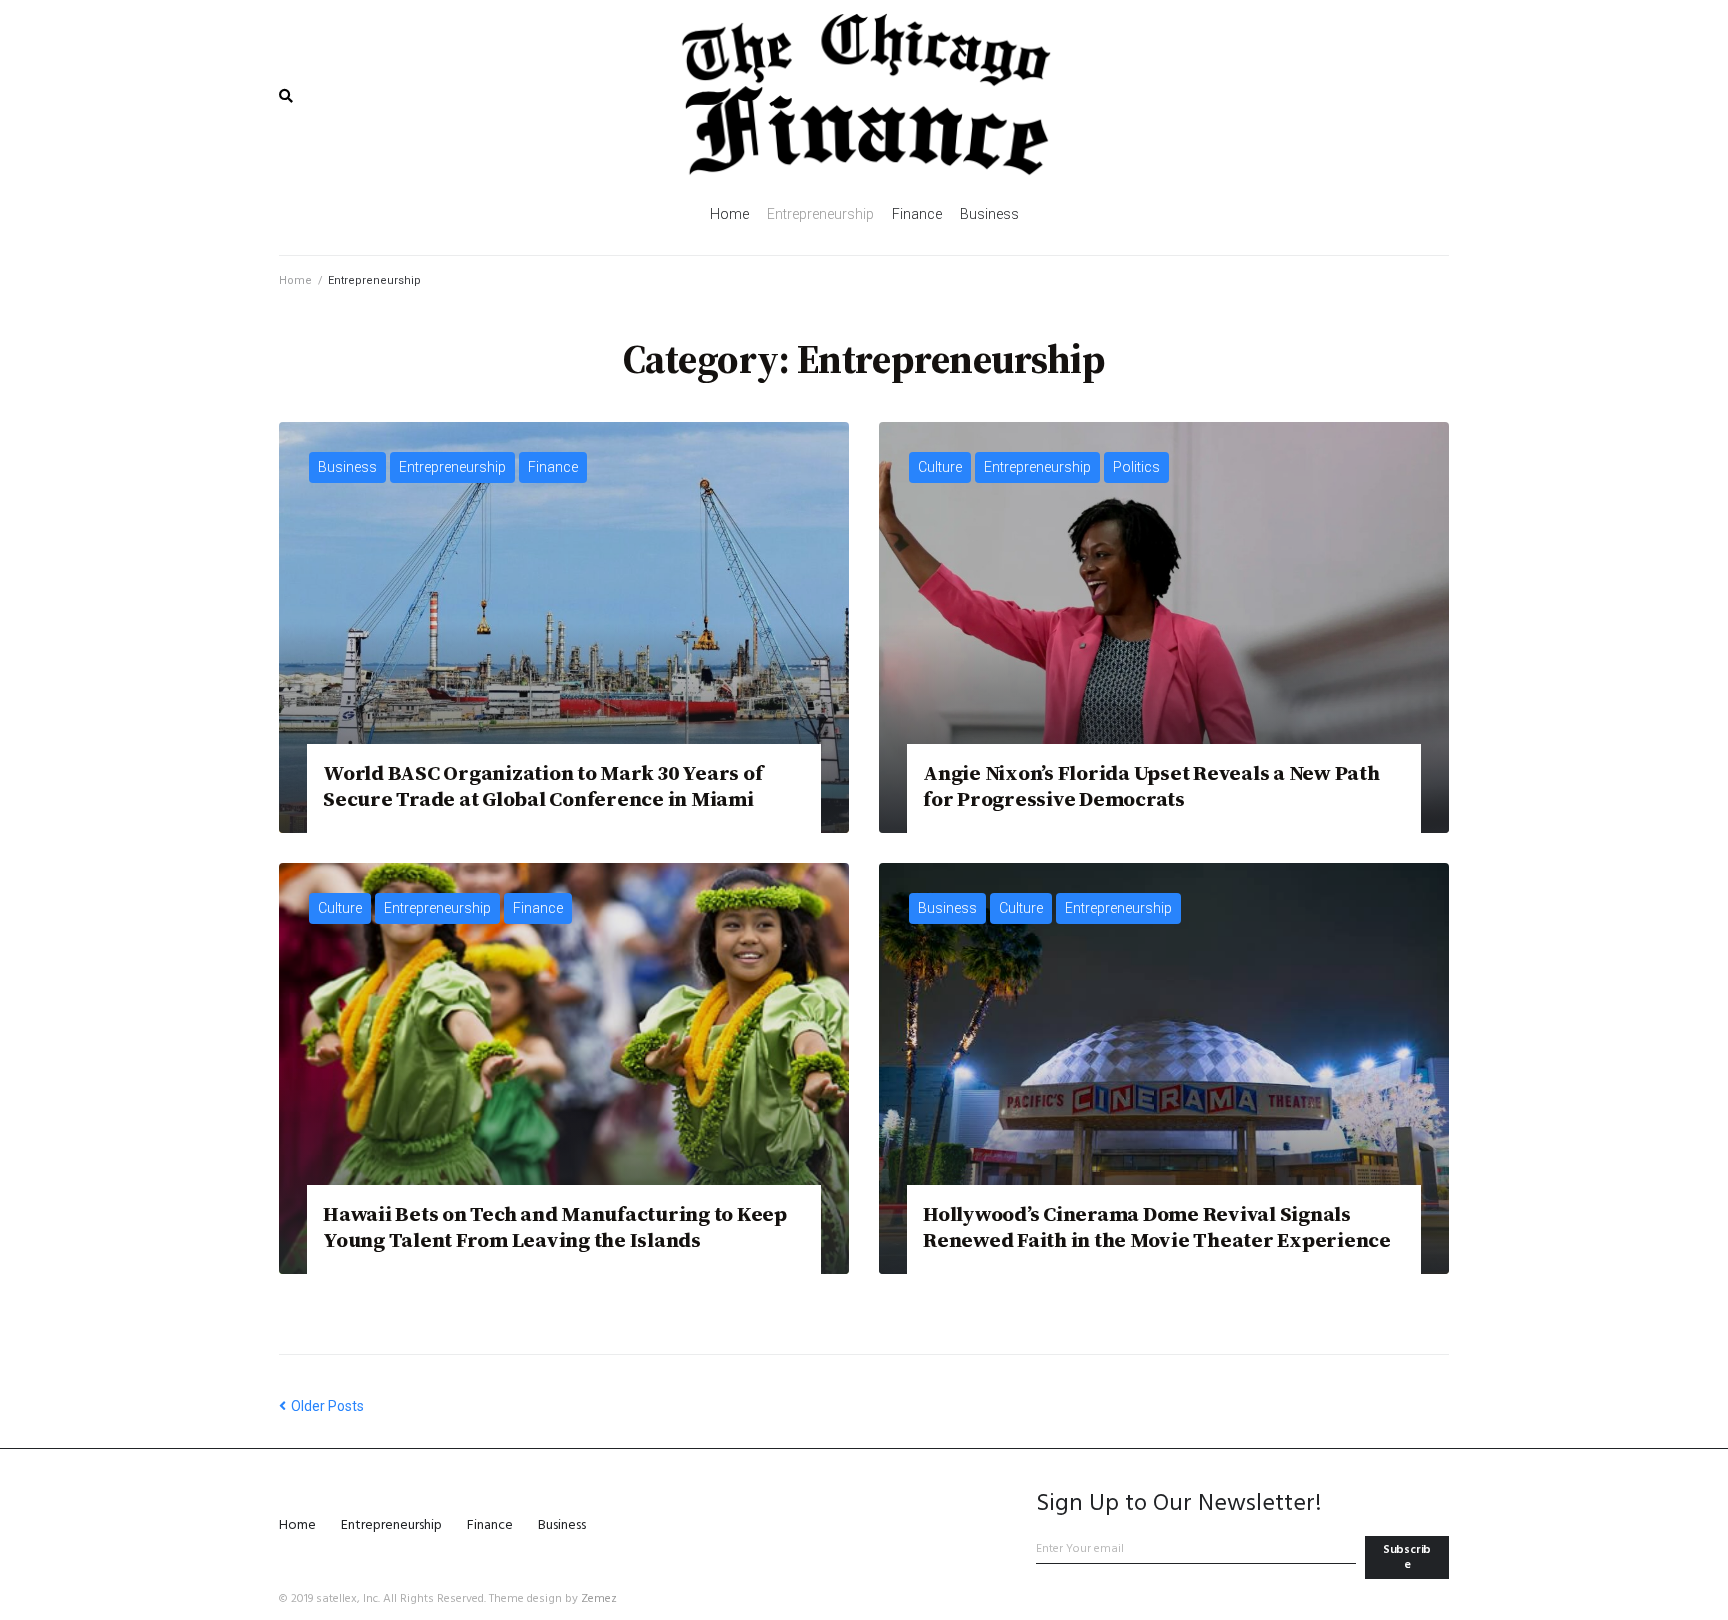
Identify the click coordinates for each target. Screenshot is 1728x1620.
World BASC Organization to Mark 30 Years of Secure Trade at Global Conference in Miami (542, 785)
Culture (940, 467)
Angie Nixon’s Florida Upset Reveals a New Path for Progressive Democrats (1151, 785)
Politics (1136, 467)
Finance (553, 467)
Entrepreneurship (452, 467)
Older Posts (321, 1406)
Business (347, 467)
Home (295, 280)
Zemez (599, 1599)
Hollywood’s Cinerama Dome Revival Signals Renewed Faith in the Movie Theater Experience (1157, 1226)
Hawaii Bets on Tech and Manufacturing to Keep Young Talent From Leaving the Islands (555, 1226)
